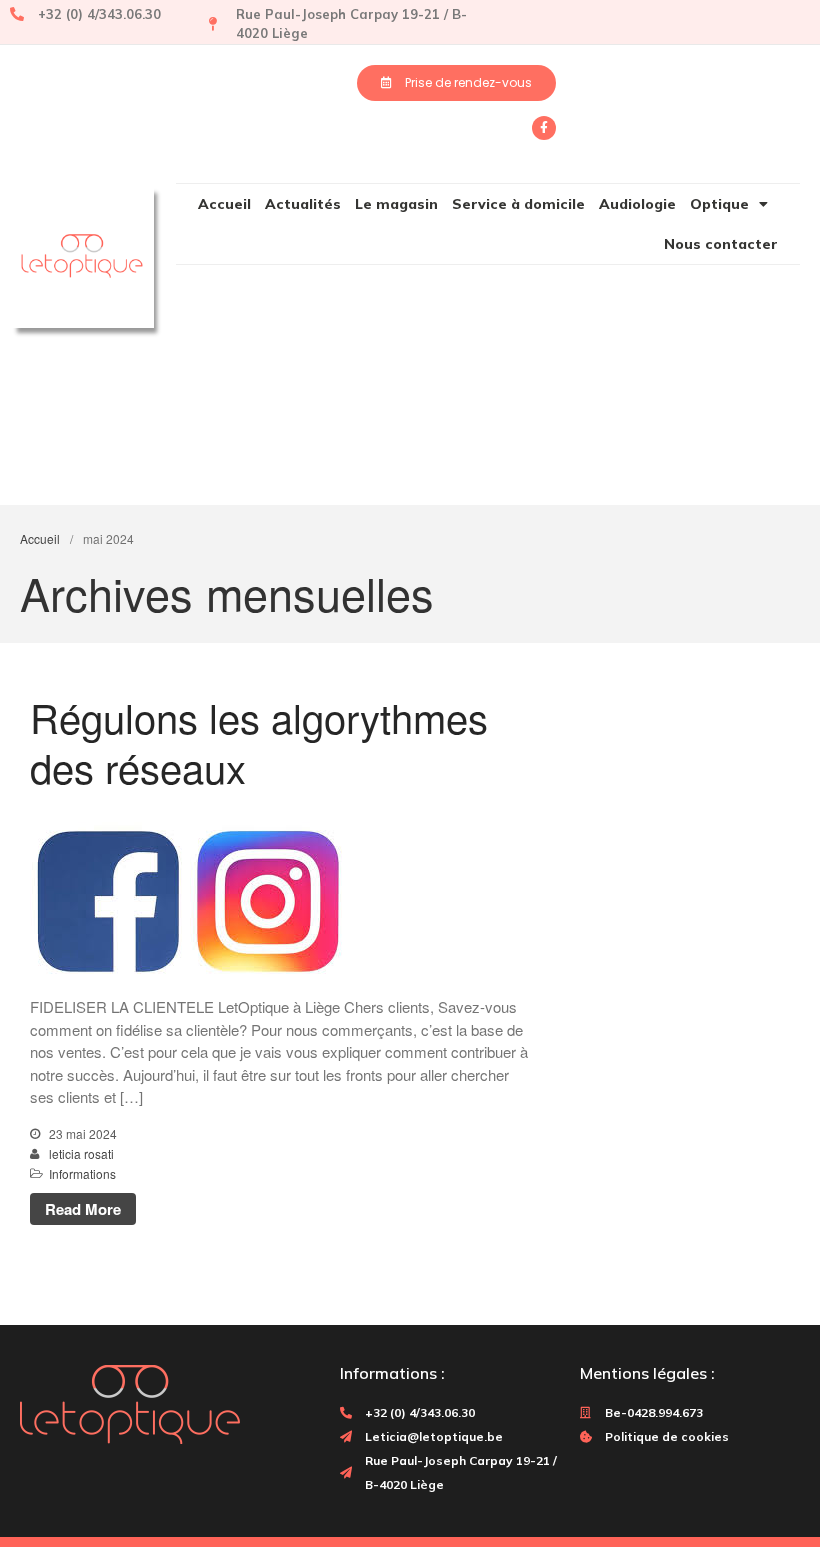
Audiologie (637, 204)
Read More (83, 1209)
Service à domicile (518, 204)
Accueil (224, 204)
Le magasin (396, 204)
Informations (82, 1173)
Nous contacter (721, 244)
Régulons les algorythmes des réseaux (259, 741)
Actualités (303, 204)
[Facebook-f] (544, 128)
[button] (456, 83)
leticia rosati (81, 1153)
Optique (719, 204)
